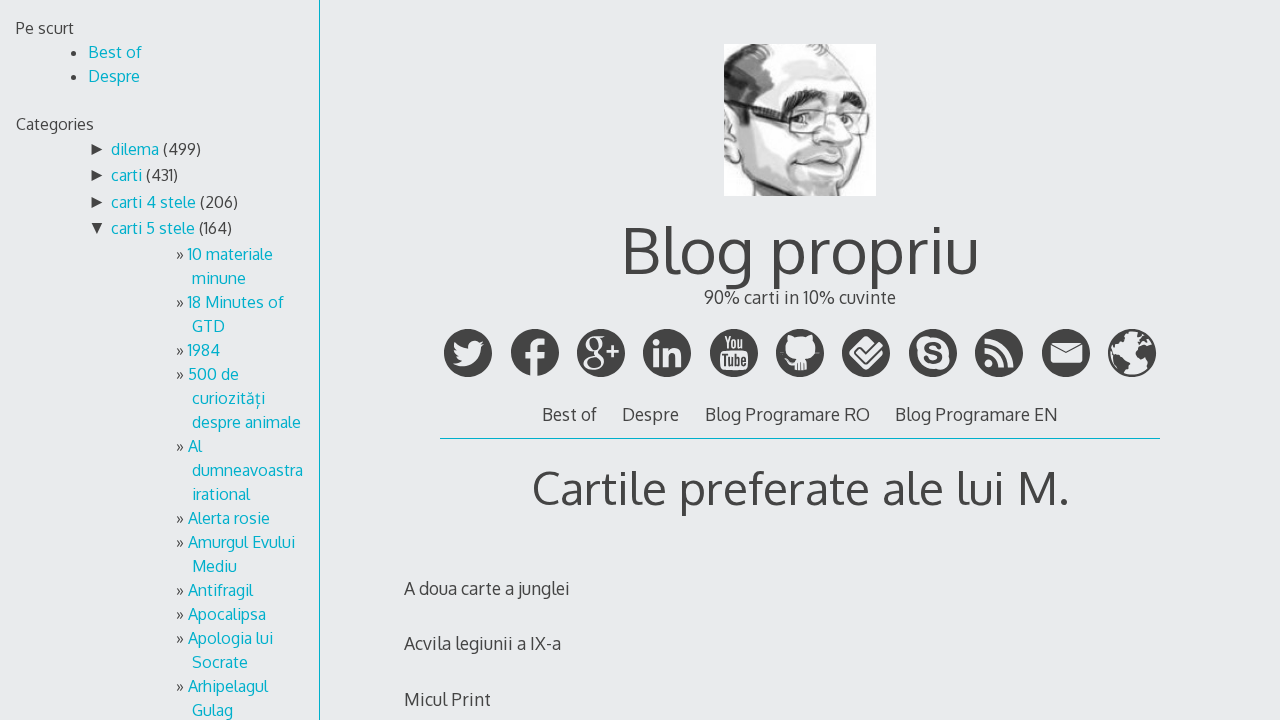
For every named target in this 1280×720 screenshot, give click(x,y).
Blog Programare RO (787, 414)
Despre (650, 414)
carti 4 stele (153, 202)
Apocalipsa (227, 614)
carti (126, 175)
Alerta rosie (229, 518)
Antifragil (220, 590)
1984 (204, 350)
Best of (569, 414)
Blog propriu (800, 248)
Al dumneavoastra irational (245, 470)
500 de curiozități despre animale (244, 398)
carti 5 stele (153, 228)
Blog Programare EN (976, 414)
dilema (135, 149)
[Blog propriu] (800, 205)
